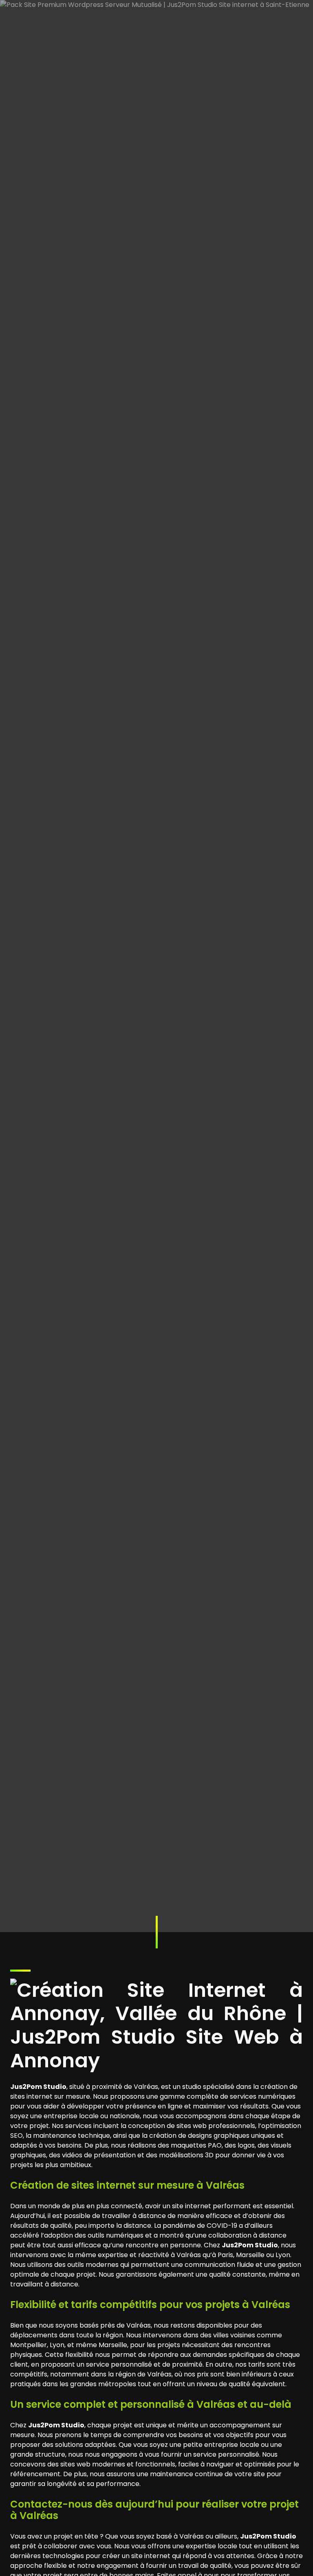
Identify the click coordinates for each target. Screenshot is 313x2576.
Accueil (42, 1113)
